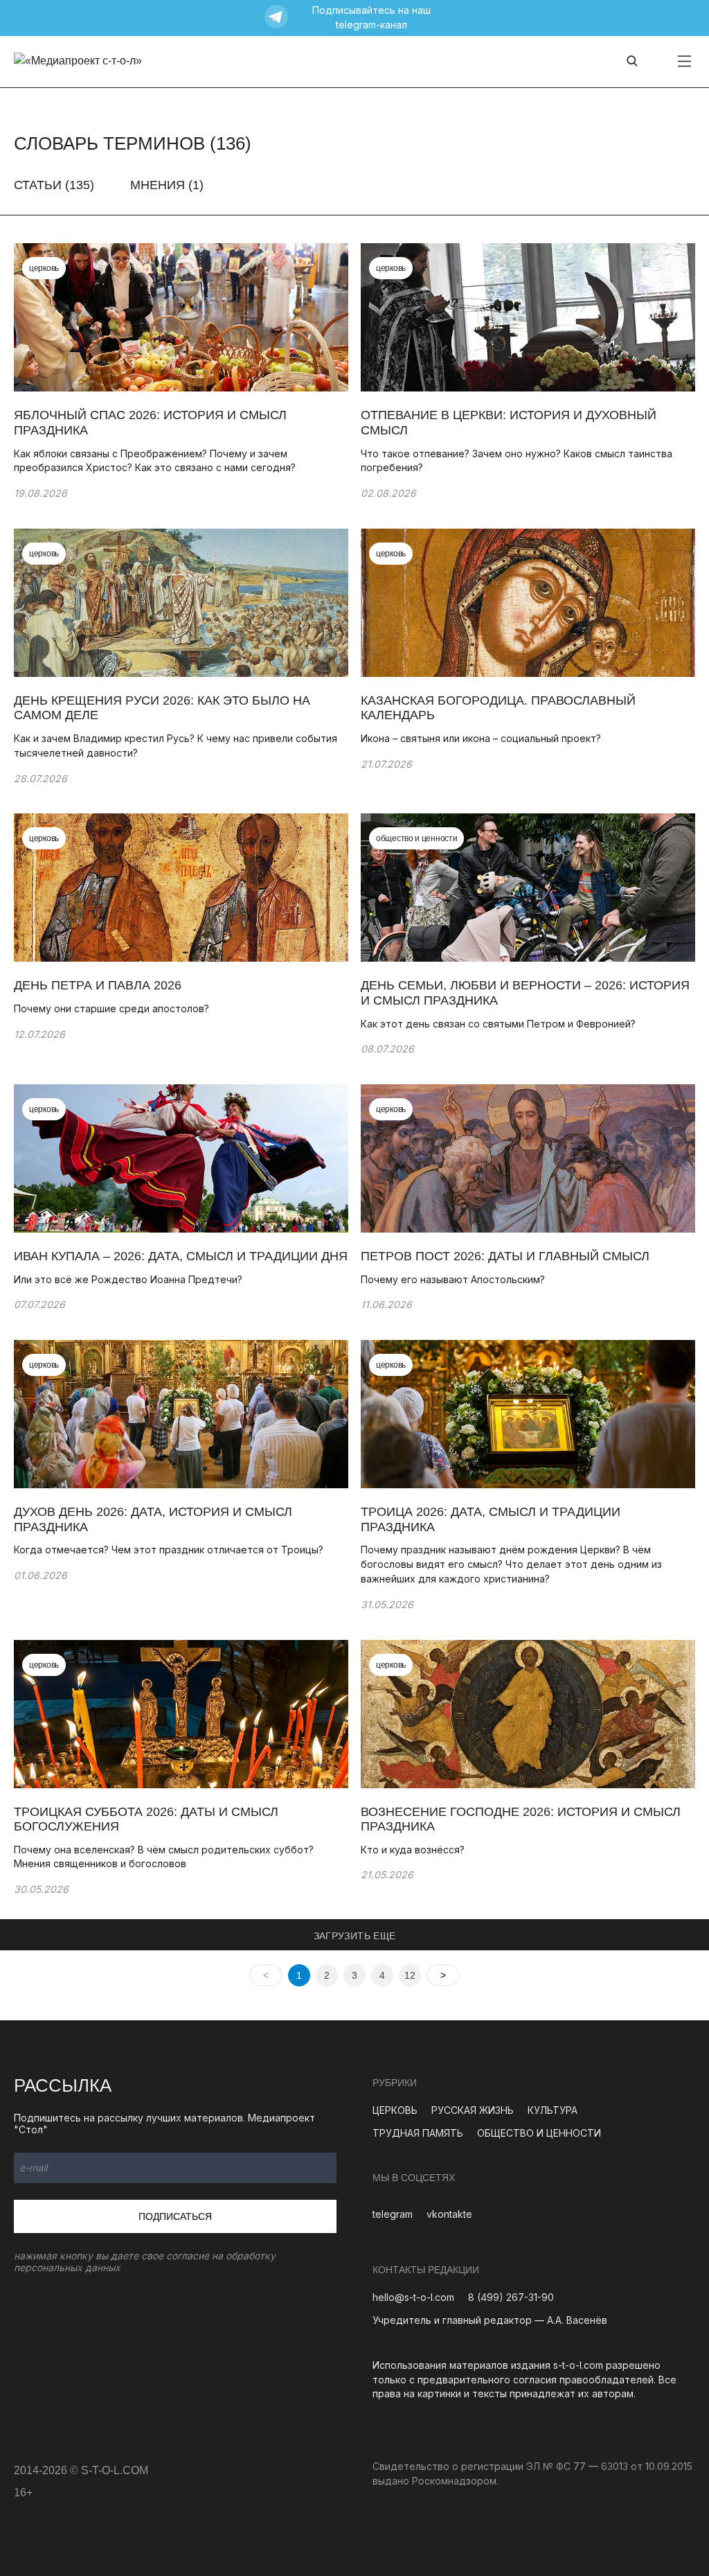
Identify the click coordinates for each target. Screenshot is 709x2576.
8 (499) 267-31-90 (511, 2297)
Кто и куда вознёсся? (413, 1850)
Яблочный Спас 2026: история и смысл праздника (150, 423)
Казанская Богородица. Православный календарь (498, 708)
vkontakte (449, 2214)
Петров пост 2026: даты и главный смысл (505, 1256)
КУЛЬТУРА (553, 2110)
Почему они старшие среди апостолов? (111, 1008)
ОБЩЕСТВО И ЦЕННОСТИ (539, 2133)
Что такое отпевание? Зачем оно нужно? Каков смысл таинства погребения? (517, 461)
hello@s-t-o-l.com (413, 2297)
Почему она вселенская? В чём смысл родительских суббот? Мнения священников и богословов (164, 1857)
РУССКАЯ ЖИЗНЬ (473, 2110)
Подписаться (175, 2216)
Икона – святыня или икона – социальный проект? (481, 738)
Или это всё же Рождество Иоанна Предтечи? (128, 1279)
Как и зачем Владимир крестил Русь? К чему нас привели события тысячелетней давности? (176, 746)
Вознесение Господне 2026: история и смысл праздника (521, 1819)
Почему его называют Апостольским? (453, 1279)
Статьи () (54, 185)
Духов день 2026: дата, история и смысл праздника (153, 1519)
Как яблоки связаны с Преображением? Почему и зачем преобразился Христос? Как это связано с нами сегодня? (155, 461)
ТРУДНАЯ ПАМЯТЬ (418, 2133)
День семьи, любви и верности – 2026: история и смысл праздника (525, 993)
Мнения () (167, 185)
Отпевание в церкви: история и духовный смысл (509, 423)
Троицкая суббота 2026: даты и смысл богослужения (146, 1819)
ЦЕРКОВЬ (395, 2110)
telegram (393, 2214)
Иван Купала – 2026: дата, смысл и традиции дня (181, 1256)
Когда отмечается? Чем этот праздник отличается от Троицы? (169, 1550)
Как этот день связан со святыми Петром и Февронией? (498, 1024)
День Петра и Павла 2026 (98, 985)
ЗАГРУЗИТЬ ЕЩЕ (355, 1936)
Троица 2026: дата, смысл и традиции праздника (491, 1519)
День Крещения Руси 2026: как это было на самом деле (162, 708)
